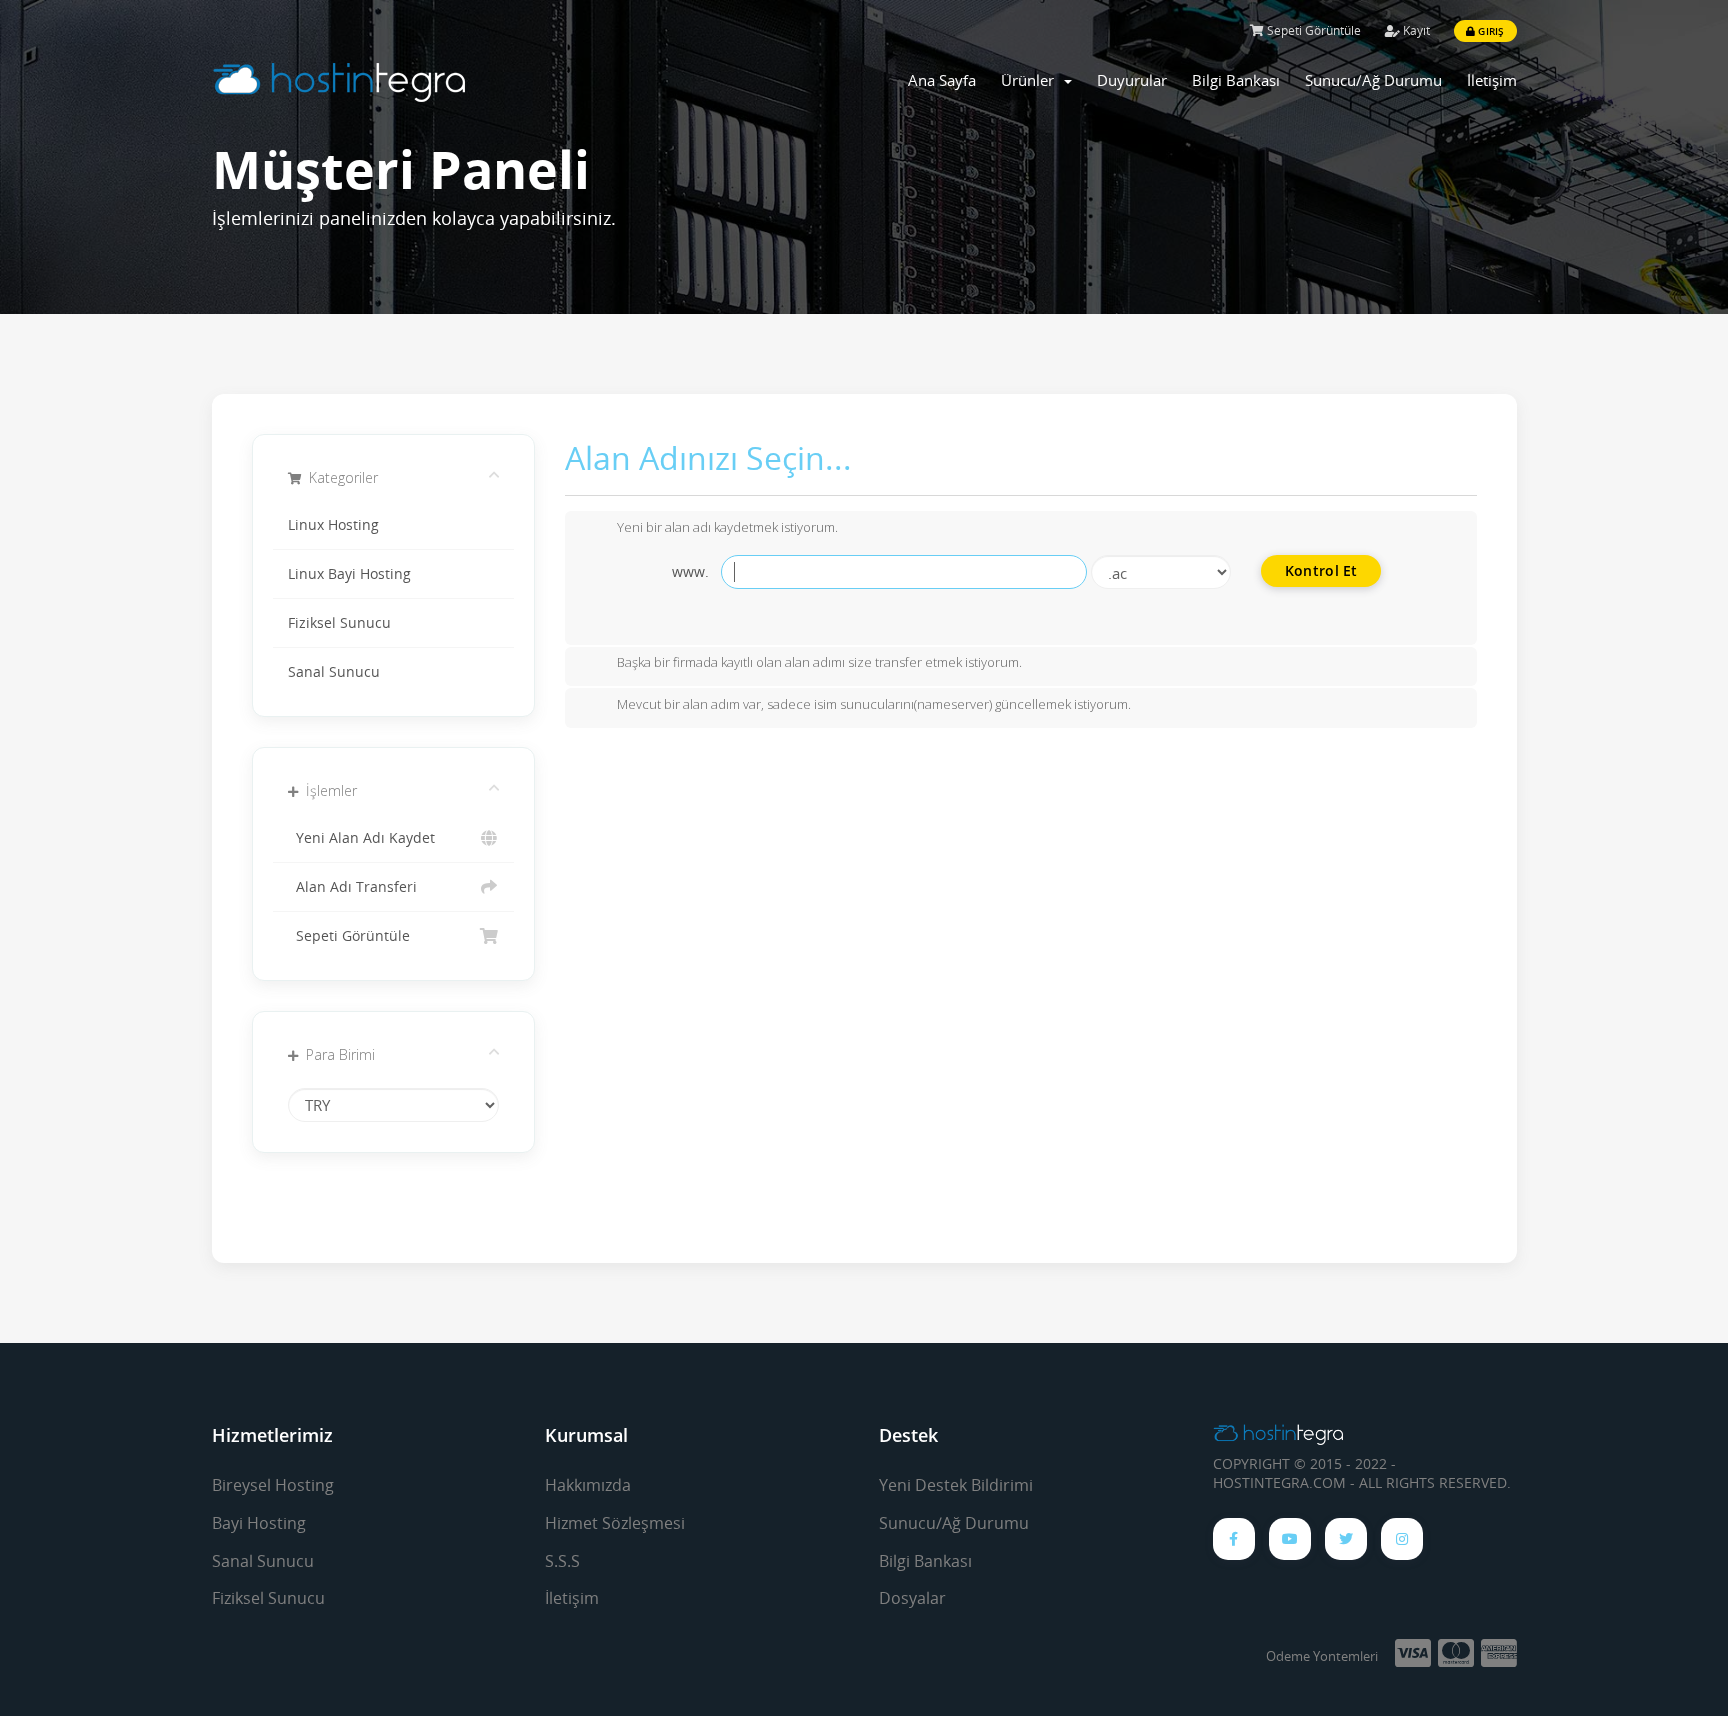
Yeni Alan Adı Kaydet (361, 838)
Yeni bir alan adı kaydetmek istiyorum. (727, 527)
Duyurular (1132, 80)
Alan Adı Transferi (352, 887)
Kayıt (1415, 30)
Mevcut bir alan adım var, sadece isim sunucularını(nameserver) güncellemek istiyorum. (874, 704)
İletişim (1492, 80)
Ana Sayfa (942, 80)
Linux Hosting (333, 525)
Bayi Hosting (259, 1523)
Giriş (1489, 31)
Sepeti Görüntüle (1312, 30)
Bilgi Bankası (1236, 80)
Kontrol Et (1321, 570)
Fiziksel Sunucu (339, 623)
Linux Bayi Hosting (349, 574)
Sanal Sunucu (334, 672)
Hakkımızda (588, 1485)
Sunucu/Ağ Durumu (1373, 80)
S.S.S (562, 1561)
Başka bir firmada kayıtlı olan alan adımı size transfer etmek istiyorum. (819, 663)
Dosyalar (912, 1598)
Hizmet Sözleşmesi (615, 1523)
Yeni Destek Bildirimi (956, 1485)
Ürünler (1031, 80)
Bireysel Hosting (273, 1485)
